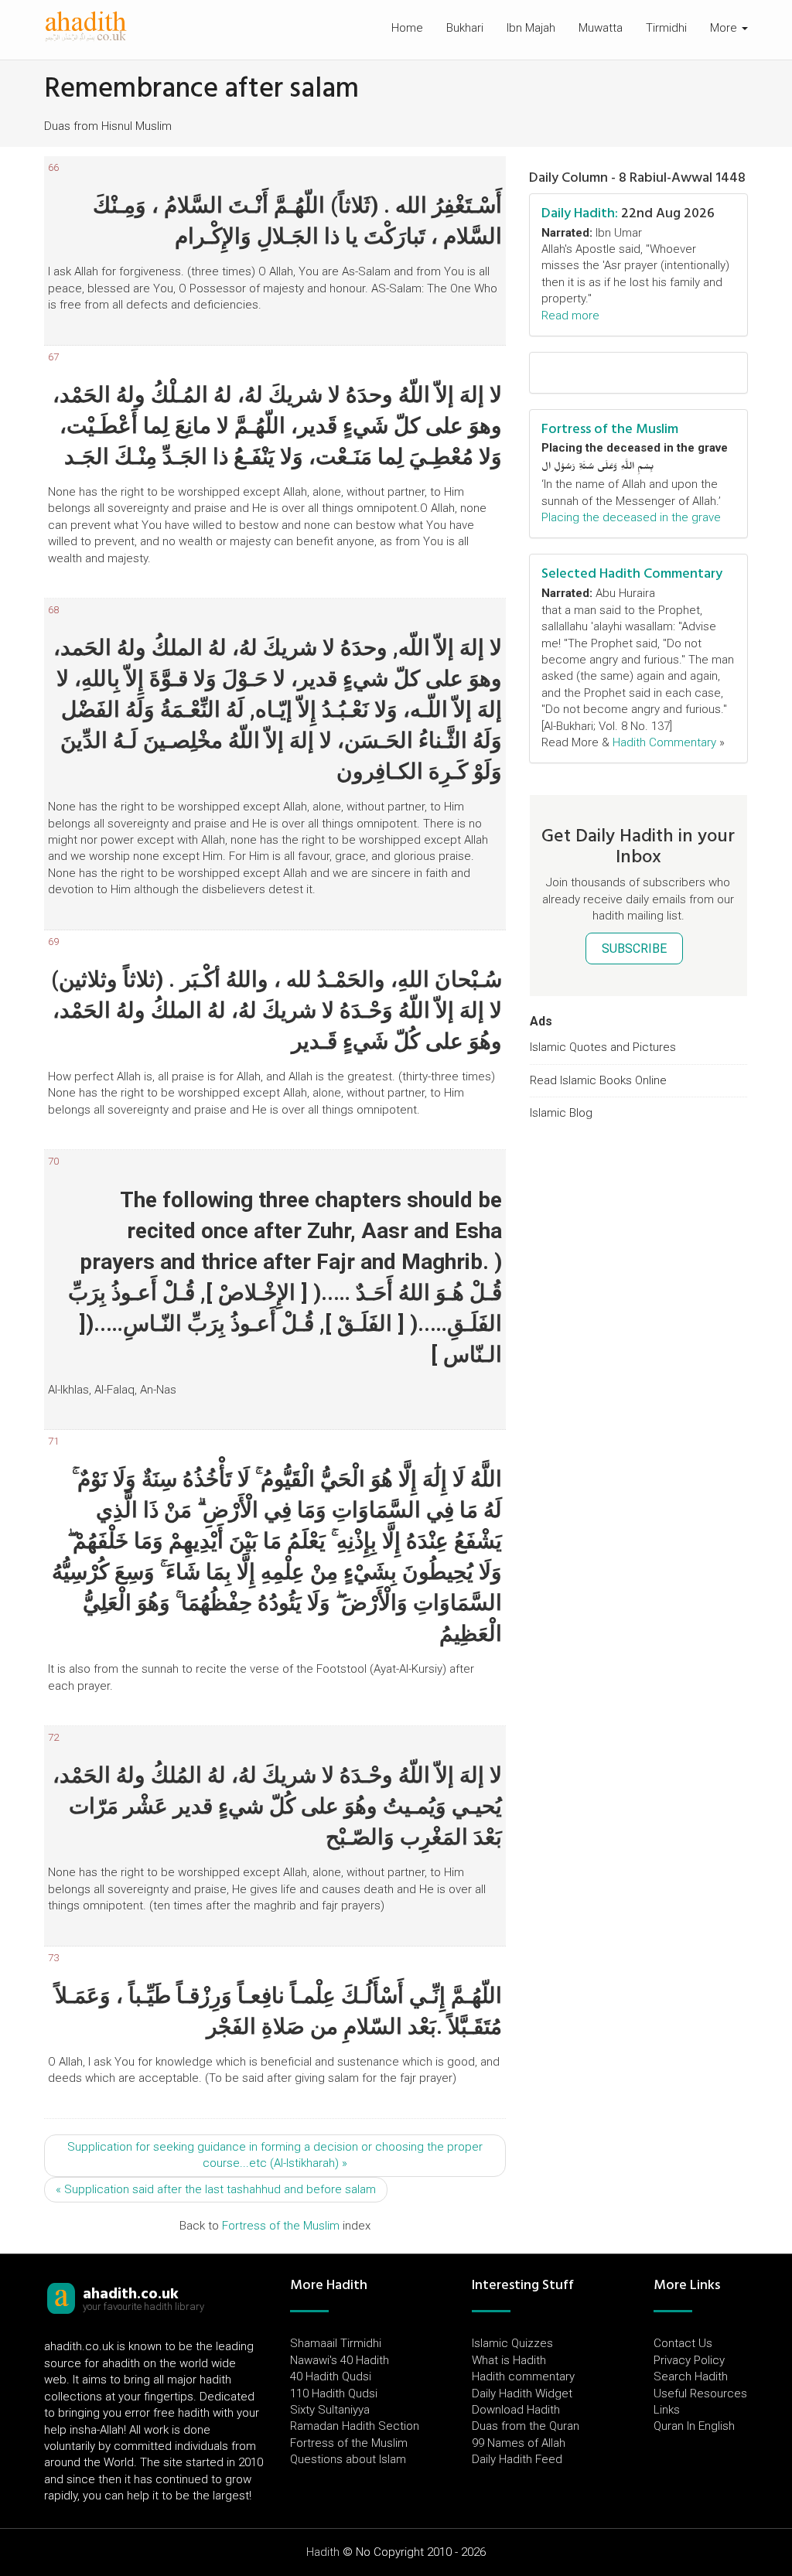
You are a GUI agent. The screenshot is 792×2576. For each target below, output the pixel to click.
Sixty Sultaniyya (330, 2410)
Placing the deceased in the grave (631, 517)
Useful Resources (700, 2393)
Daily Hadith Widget (522, 2393)
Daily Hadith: (580, 213)
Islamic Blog (561, 1113)
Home (407, 28)
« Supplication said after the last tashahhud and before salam (216, 2189)
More (725, 28)
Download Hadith (516, 2410)
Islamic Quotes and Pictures (603, 1047)
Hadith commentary (523, 2376)
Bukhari (465, 28)
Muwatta (601, 28)
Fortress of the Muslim (281, 2226)
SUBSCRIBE (634, 949)
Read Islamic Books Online (598, 1080)
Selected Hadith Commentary (632, 573)
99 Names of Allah (519, 2443)
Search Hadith (691, 2376)
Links (667, 2410)
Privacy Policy (689, 2360)
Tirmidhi (666, 28)
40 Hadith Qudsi (331, 2376)
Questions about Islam (348, 2459)
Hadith (323, 2552)
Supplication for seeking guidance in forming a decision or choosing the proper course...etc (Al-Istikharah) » (275, 2155)
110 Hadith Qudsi (334, 2393)
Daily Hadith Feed (517, 2459)
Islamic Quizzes (512, 2343)
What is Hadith (509, 2360)
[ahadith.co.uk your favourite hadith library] (61, 2298)
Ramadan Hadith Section (355, 2426)
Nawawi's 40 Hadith (340, 2360)
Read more (570, 316)
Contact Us (683, 2343)
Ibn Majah (531, 28)
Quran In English (694, 2426)
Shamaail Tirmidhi (336, 2343)
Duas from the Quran (526, 2426)
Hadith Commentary (664, 742)
